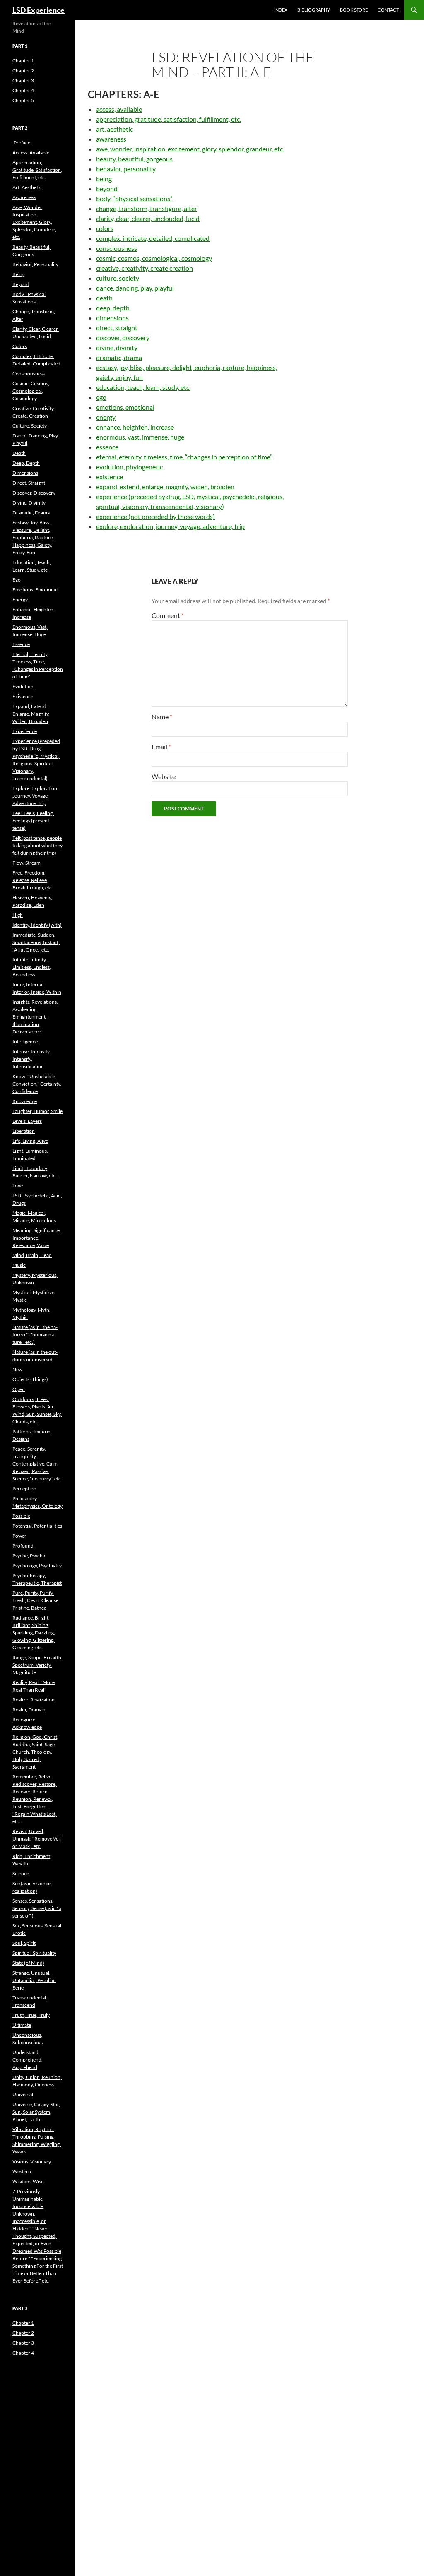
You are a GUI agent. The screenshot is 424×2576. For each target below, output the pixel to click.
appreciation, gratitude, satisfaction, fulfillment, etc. (169, 119)
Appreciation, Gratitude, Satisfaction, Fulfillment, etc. (37, 170)
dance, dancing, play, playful (135, 288)
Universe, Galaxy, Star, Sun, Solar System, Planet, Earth (36, 2112)
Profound (23, 1546)
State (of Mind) (28, 1963)
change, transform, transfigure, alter (147, 208)
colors (105, 228)
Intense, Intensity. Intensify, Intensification (31, 1059)
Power (19, 1536)
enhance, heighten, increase (135, 427)
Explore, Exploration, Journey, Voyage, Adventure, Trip (35, 796)
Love (18, 1186)
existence (110, 477)
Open (19, 1389)
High (18, 915)
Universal (23, 2094)
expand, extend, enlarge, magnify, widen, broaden (165, 487)
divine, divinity (117, 347)
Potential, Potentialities (37, 1526)
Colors (20, 346)
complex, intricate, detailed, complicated (153, 238)
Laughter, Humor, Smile (37, 1111)
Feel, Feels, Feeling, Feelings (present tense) (33, 821)
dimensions (112, 318)
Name (162, 717)
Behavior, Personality (35, 264)
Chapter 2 (23, 71)
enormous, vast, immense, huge (140, 437)
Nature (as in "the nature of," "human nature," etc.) (35, 1335)
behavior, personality (126, 169)
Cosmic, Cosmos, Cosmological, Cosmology (31, 391)
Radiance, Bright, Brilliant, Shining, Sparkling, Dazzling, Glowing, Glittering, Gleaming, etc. (34, 1633)
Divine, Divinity (29, 503)
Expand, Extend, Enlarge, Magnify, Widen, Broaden (31, 714)
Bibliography (314, 10)
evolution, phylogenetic (129, 467)
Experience (25, 731)
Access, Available (31, 153)
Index (281, 10)
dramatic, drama (119, 357)
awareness (111, 139)
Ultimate (22, 2025)
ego (101, 397)
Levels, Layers (27, 1121)
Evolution (23, 686)
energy (106, 417)
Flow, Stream (26, 863)
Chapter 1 (23, 61)
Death (19, 453)
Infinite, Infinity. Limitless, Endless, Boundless (32, 967)
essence (107, 447)
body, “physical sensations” (134, 198)
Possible (21, 1516)
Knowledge (25, 1101)
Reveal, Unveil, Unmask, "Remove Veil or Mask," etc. (37, 1839)
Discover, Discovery (34, 493)
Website (164, 776)
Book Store (354, 10)
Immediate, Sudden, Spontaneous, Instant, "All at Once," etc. (36, 942)
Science (21, 1873)
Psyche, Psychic (29, 1556)
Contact (388, 10)
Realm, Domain (29, 1710)
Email (161, 746)
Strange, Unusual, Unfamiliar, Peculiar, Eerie (34, 1980)
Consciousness (29, 374)
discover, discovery (123, 338)
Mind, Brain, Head (32, 1255)
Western (22, 2171)
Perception (24, 1489)
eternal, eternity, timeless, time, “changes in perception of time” (184, 457)
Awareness (24, 197)
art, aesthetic (114, 129)
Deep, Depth (26, 463)
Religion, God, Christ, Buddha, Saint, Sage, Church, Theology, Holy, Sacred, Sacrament (35, 1752)
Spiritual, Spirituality (34, 1953)
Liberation (24, 1131)
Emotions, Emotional (35, 590)
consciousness (117, 248)
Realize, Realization (34, 1700)
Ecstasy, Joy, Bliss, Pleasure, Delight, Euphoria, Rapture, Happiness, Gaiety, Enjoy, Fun (33, 537)
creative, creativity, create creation (145, 268)
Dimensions (25, 473)
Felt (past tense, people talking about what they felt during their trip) (37, 845)
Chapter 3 (23, 80)
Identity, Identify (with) (37, 925)
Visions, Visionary (32, 2161)
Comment (168, 615)
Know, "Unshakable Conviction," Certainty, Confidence (37, 1084)
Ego (17, 580)
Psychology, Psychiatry (37, 1566)
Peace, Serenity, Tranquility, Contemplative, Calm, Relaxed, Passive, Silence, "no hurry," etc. (37, 1464)
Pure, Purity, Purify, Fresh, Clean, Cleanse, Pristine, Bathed (36, 1600)
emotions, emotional (125, 407)
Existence (23, 696)
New (17, 1369)
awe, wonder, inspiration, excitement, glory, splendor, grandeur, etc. (190, 149)
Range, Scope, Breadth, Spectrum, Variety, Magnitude (37, 1665)
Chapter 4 (23, 90)
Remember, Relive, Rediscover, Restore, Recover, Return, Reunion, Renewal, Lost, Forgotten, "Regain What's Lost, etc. (35, 1799)
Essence (21, 644)
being (104, 179)
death (104, 298)
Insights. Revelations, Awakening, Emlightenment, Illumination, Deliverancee (35, 1017)
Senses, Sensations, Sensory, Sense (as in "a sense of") (37, 1908)
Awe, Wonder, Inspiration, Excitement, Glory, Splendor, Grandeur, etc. (34, 222)
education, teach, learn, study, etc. (143, 387)
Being (19, 274)
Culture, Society (30, 426)
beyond (107, 189)
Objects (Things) (30, 1379)
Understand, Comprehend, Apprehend (28, 2060)
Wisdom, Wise (28, 2181)
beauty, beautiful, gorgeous (134, 159)
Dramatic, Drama (31, 513)
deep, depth (113, 308)
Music (19, 1265)
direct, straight (117, 328)
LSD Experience (39, 10)
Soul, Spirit (24, 1943)
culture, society (118, 278)
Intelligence (25, 1042)
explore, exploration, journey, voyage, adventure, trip (170, 526)
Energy (20, 600)
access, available (119, 109)
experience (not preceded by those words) (155, 516)
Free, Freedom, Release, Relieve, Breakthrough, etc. (33, 880)
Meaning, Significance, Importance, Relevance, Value (37, 1238)
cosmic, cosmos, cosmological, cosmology (154, 258)
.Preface (21, 143)
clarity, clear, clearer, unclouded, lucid (148, 218)
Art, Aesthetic (27, 187)
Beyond (21, 284)
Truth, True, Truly (31, 2015)
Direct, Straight (29, 483)
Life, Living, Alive (30, 1141)
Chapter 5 (23, 100)
